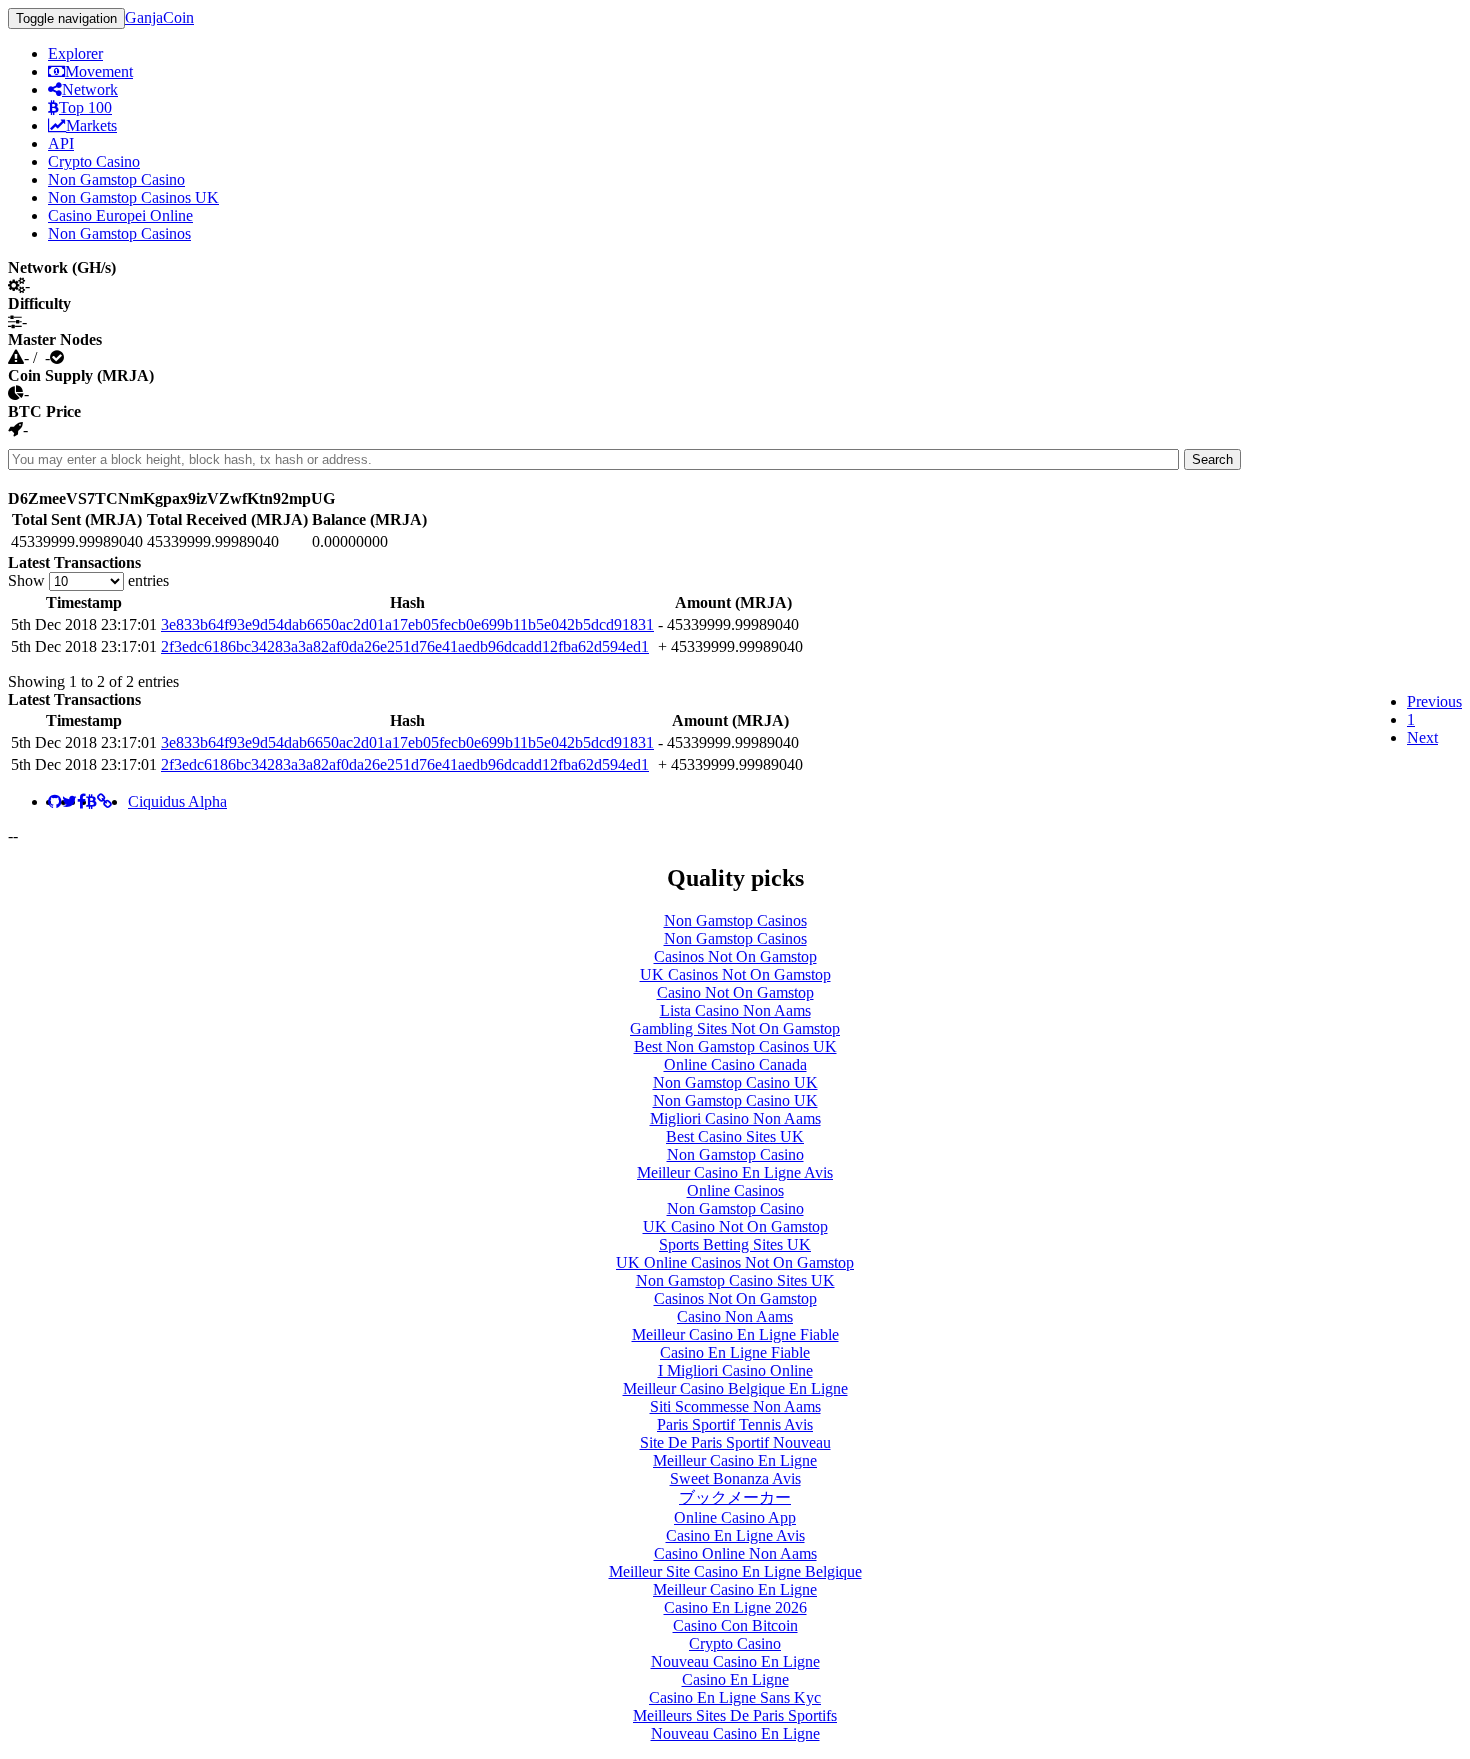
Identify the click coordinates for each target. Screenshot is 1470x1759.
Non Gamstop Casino (116, 179)
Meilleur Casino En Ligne (735, 1460)
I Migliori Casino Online (735, 1370)
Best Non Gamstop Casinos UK (735, 1046)
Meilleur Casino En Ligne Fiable (735, 1334)
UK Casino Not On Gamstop (735, 1226)
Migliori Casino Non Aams (735, 1118)
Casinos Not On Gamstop (735, 956)
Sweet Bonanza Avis (735, 1478)
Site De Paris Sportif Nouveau (735, 1442)
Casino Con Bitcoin (735, 1625)
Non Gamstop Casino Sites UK (735, 1280)
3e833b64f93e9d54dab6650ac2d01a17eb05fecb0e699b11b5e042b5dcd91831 (407, 624)
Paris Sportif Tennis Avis (735, 1424)
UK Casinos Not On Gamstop (735, 974)
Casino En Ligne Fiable (735, 1352)
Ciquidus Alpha (177, 801)
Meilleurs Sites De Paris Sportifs (735, 1715)
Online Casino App (735, 1517)
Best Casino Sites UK (735, 1136)
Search (1212, 459)
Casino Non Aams (735, 1316)
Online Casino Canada (735, 1064)
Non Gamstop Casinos (119, 233)
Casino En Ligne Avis (735, 1535)
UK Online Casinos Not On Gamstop (735, 1262)
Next (1422, 737)
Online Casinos (735, 1190)
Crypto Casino (94, 161)
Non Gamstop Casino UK (735, 1082)
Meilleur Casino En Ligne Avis (735, 1172)
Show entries (88, 580)
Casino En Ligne (735, 1679)
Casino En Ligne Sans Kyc (735, 1697)
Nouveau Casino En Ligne (735, 1661)
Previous (1434, 701)
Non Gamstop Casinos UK (133, 197)
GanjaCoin (159, 17)
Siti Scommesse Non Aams (735, 1406)
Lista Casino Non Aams (735, 1010)
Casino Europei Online (120, 215)
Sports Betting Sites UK (735, 1244)
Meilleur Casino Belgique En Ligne (735, 1388)
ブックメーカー (735, 1497)
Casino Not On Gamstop (735, 992)
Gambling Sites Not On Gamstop (735, 1028)
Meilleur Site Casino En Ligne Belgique (735, 1571)
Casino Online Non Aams (735, 1553)
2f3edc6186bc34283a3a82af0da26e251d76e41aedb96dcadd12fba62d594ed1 (405, 646)
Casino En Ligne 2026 (735, 1607)
